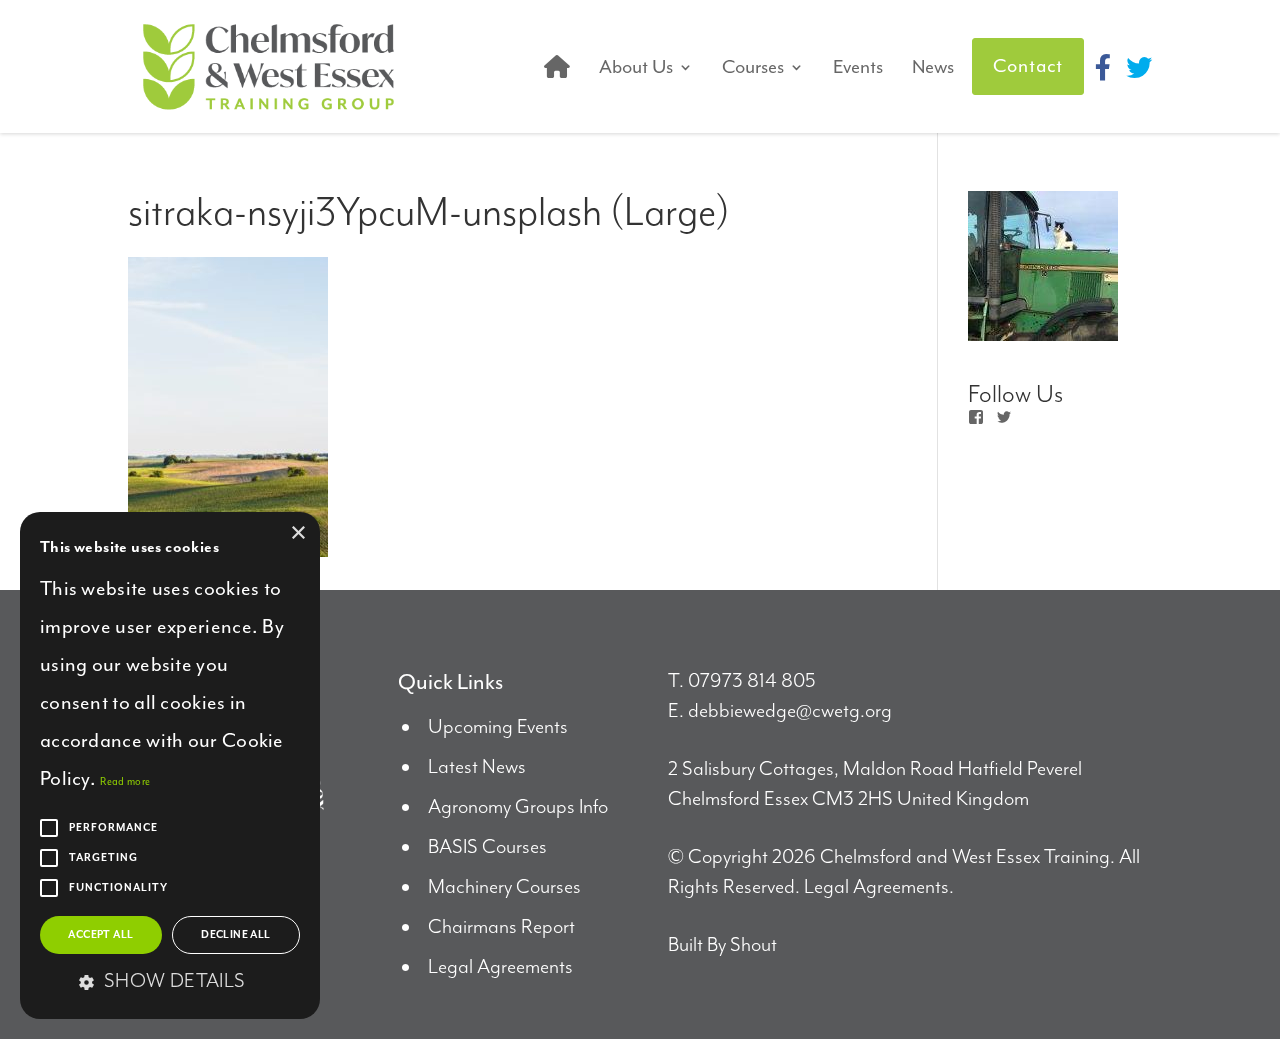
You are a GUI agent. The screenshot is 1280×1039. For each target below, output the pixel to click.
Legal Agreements (500, 967)
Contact (1028, 66)
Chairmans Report (501, 927)
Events (858, 67)
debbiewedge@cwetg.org (790, 711)
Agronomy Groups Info (518, 807)
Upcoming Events (498, 727)
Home (557, 66)
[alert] (170, 765)
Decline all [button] (235, 935)
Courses (753, 67)
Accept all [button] (100, 935)
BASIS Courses (487, 847)
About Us (636, 67)
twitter (1139, 66)
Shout (753, 945)
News (933, 67)
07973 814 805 (752, 681)
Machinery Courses (504, 887)
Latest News (477, 767)
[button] (170, 983)
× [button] (297, 533)
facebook (1103, 66)
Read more (125, 781)
